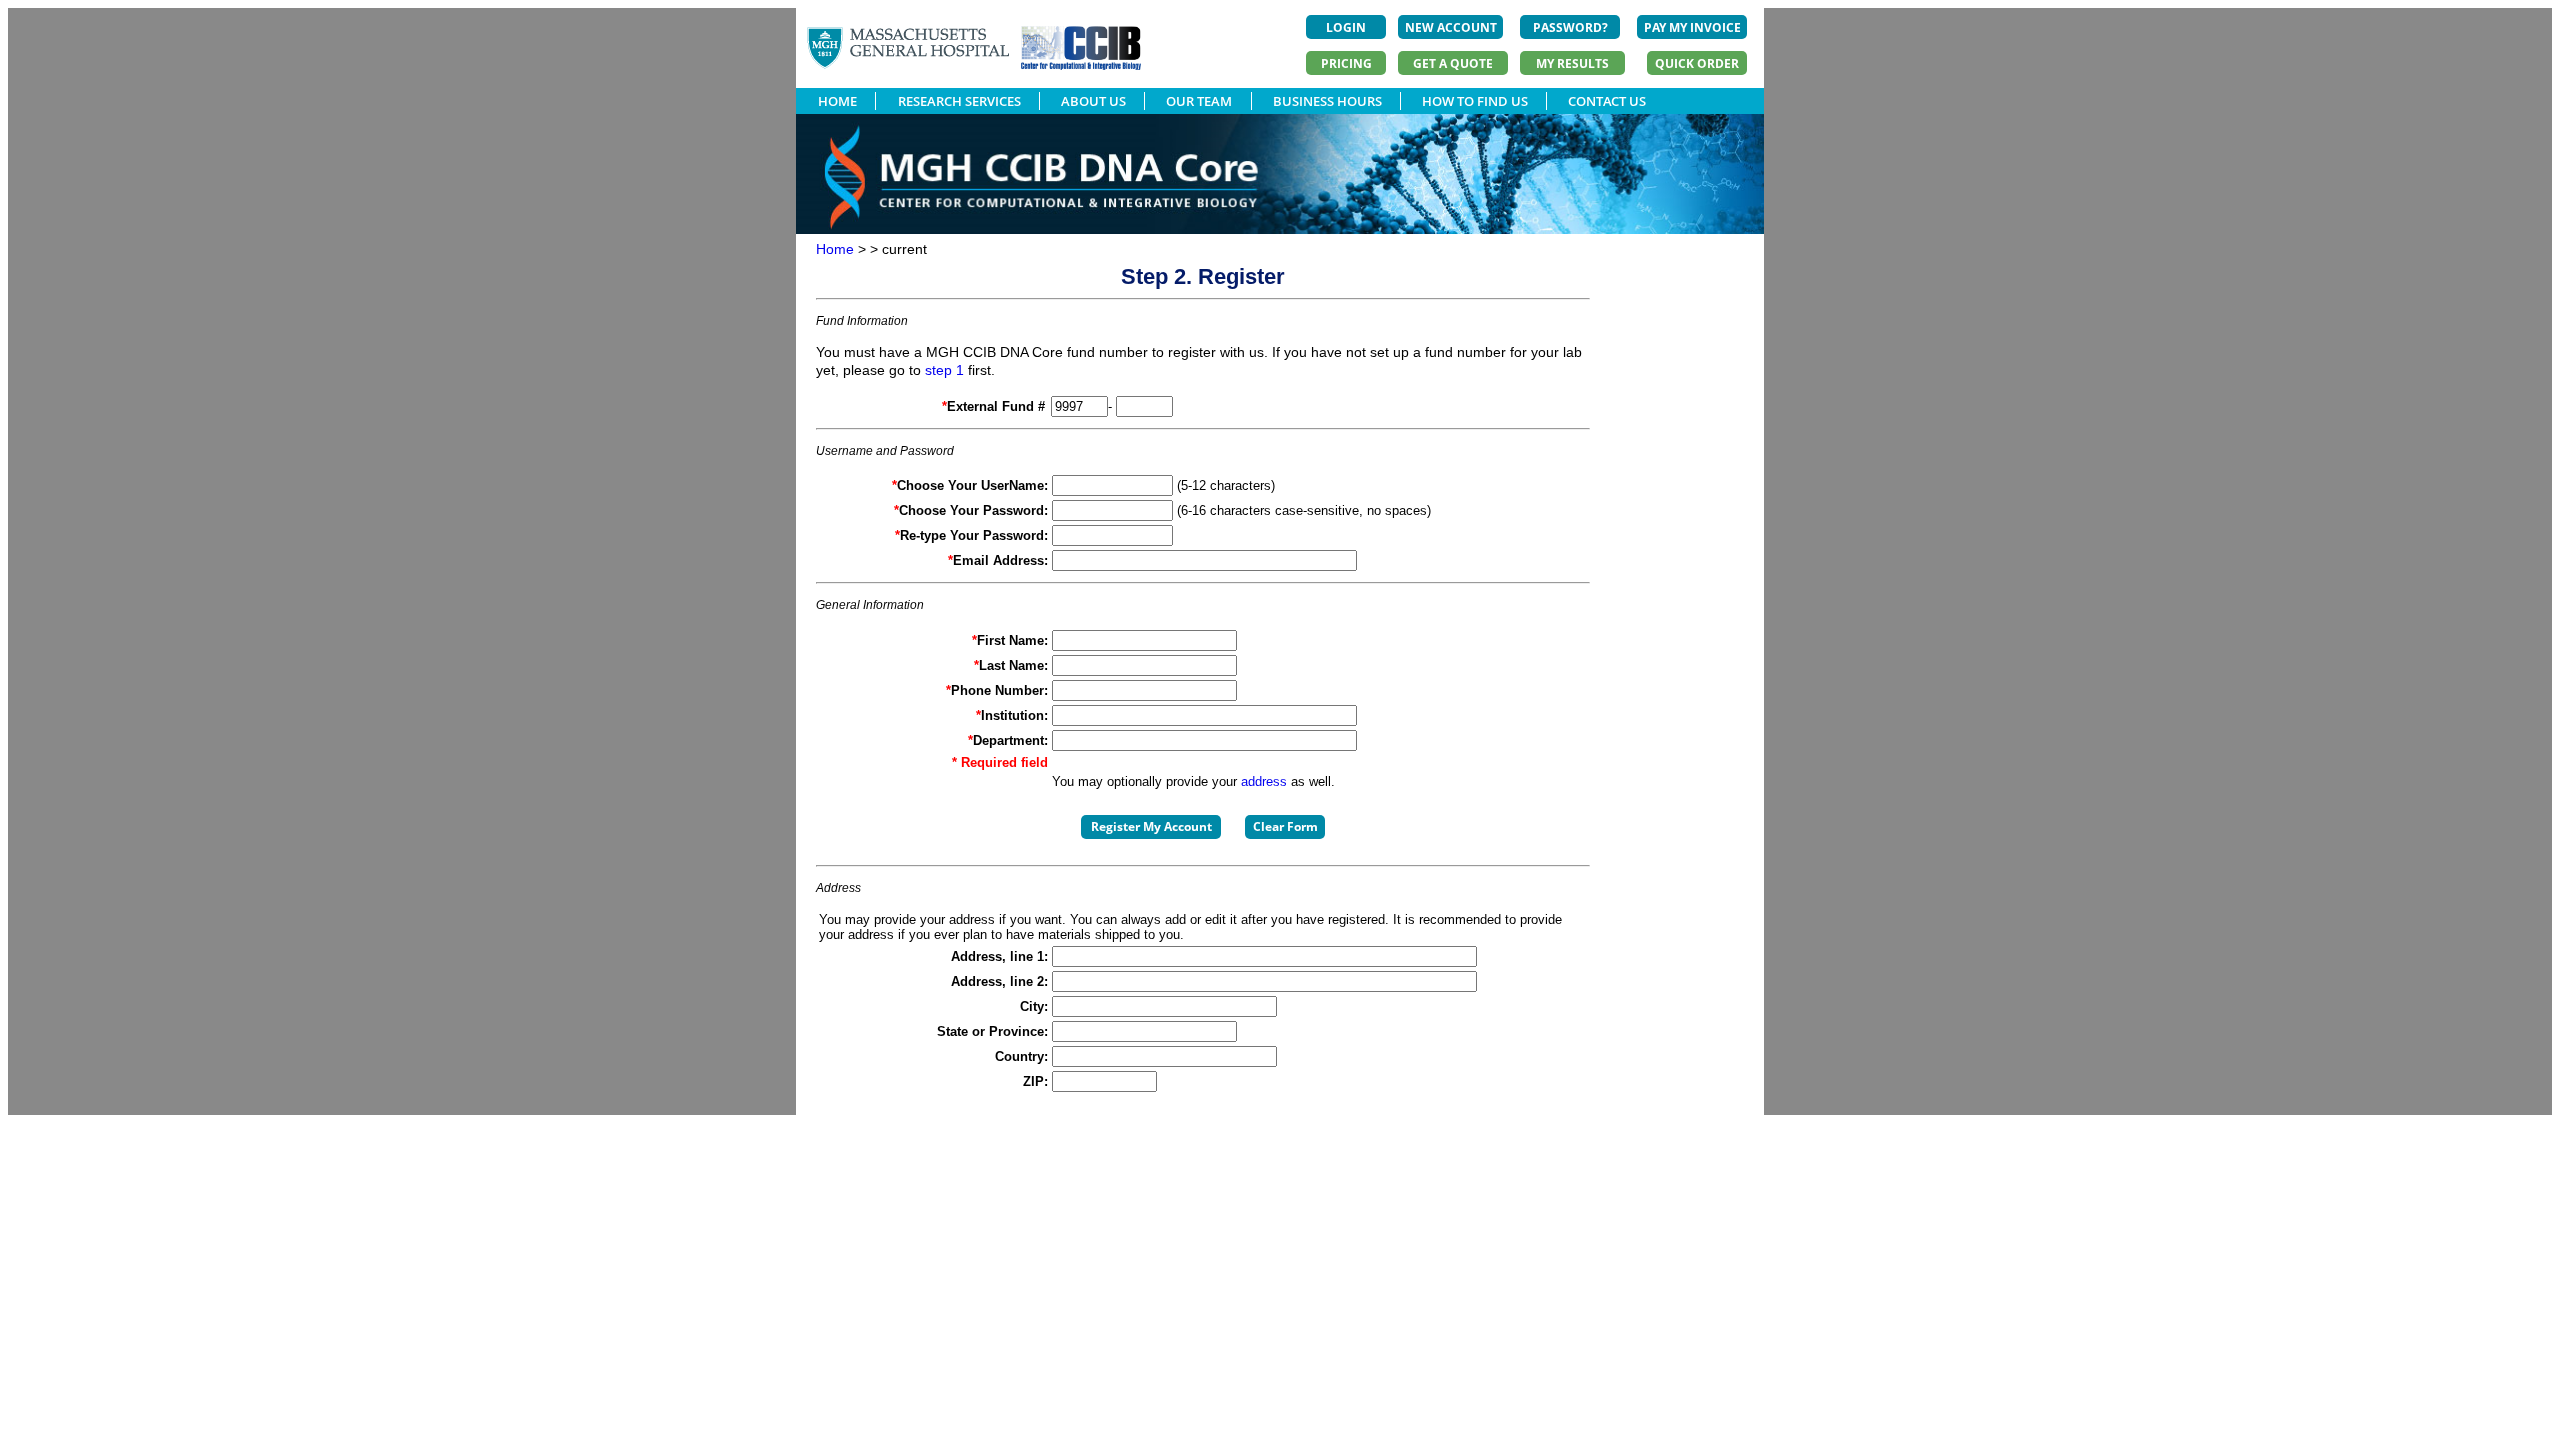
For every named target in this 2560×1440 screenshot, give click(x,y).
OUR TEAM (1199, 101)
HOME (837, 101)
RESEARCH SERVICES (959, 101)
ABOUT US (1093, 101)
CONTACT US (1607, 101)
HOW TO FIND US (1475, 101)
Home (835, 249)
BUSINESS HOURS (1327, 101)
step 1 (944, 370)
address (1264, 781)
